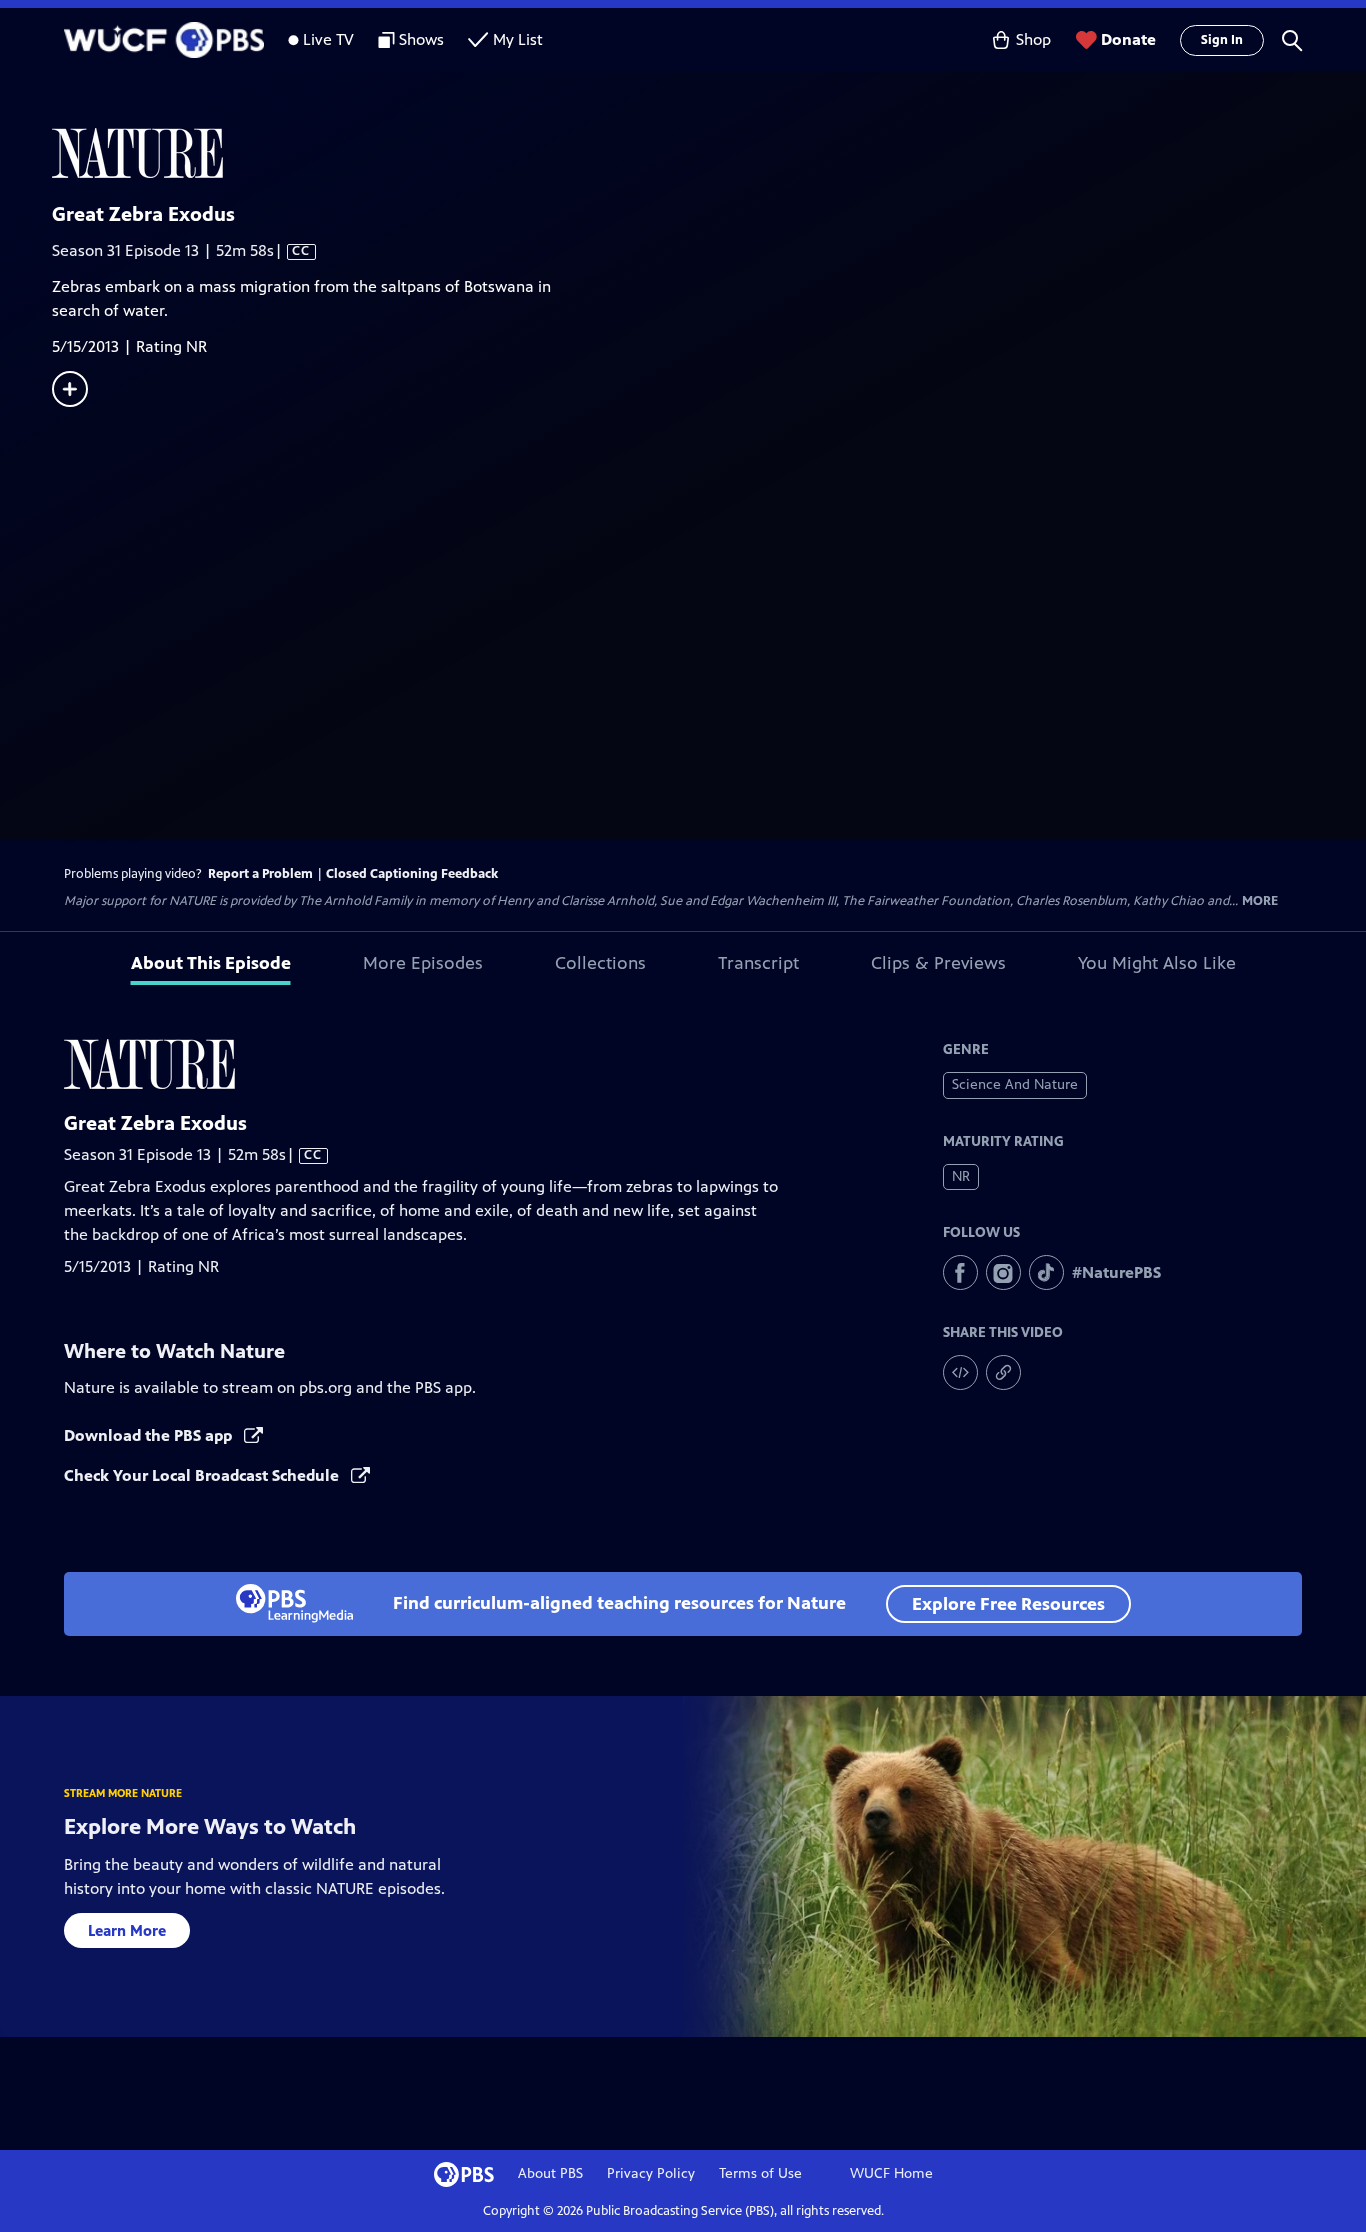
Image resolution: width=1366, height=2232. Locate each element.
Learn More (127, 1930)
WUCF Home (891, 2173)
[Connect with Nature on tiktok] (1046, 1272)
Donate (1128, 39)
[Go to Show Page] (709, 153)
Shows (421, 39)
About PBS (550, 2173)
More (1260, 901)
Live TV (328, 39)
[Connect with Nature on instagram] (1003, 1272)
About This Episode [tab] (211, 963)
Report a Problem (260, 874)
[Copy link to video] (1003, 1372)
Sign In (1222, 40)
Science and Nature (1015, 1084)
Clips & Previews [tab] (938, 963)
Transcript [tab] (758, 963)
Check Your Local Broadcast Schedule (203, 1475)
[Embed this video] (960, 1372)
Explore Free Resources (1008, 1604)
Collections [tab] (600, 963)
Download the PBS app (150, 1435)
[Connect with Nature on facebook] (960, 1272)
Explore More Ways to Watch (210, 1826)
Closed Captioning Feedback (412, 874)
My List (518, 39)
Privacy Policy (651, 2173)
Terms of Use (760, 2173)
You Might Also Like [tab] (1157, 963)
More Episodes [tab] (423, 963)
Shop (1033, 39)
